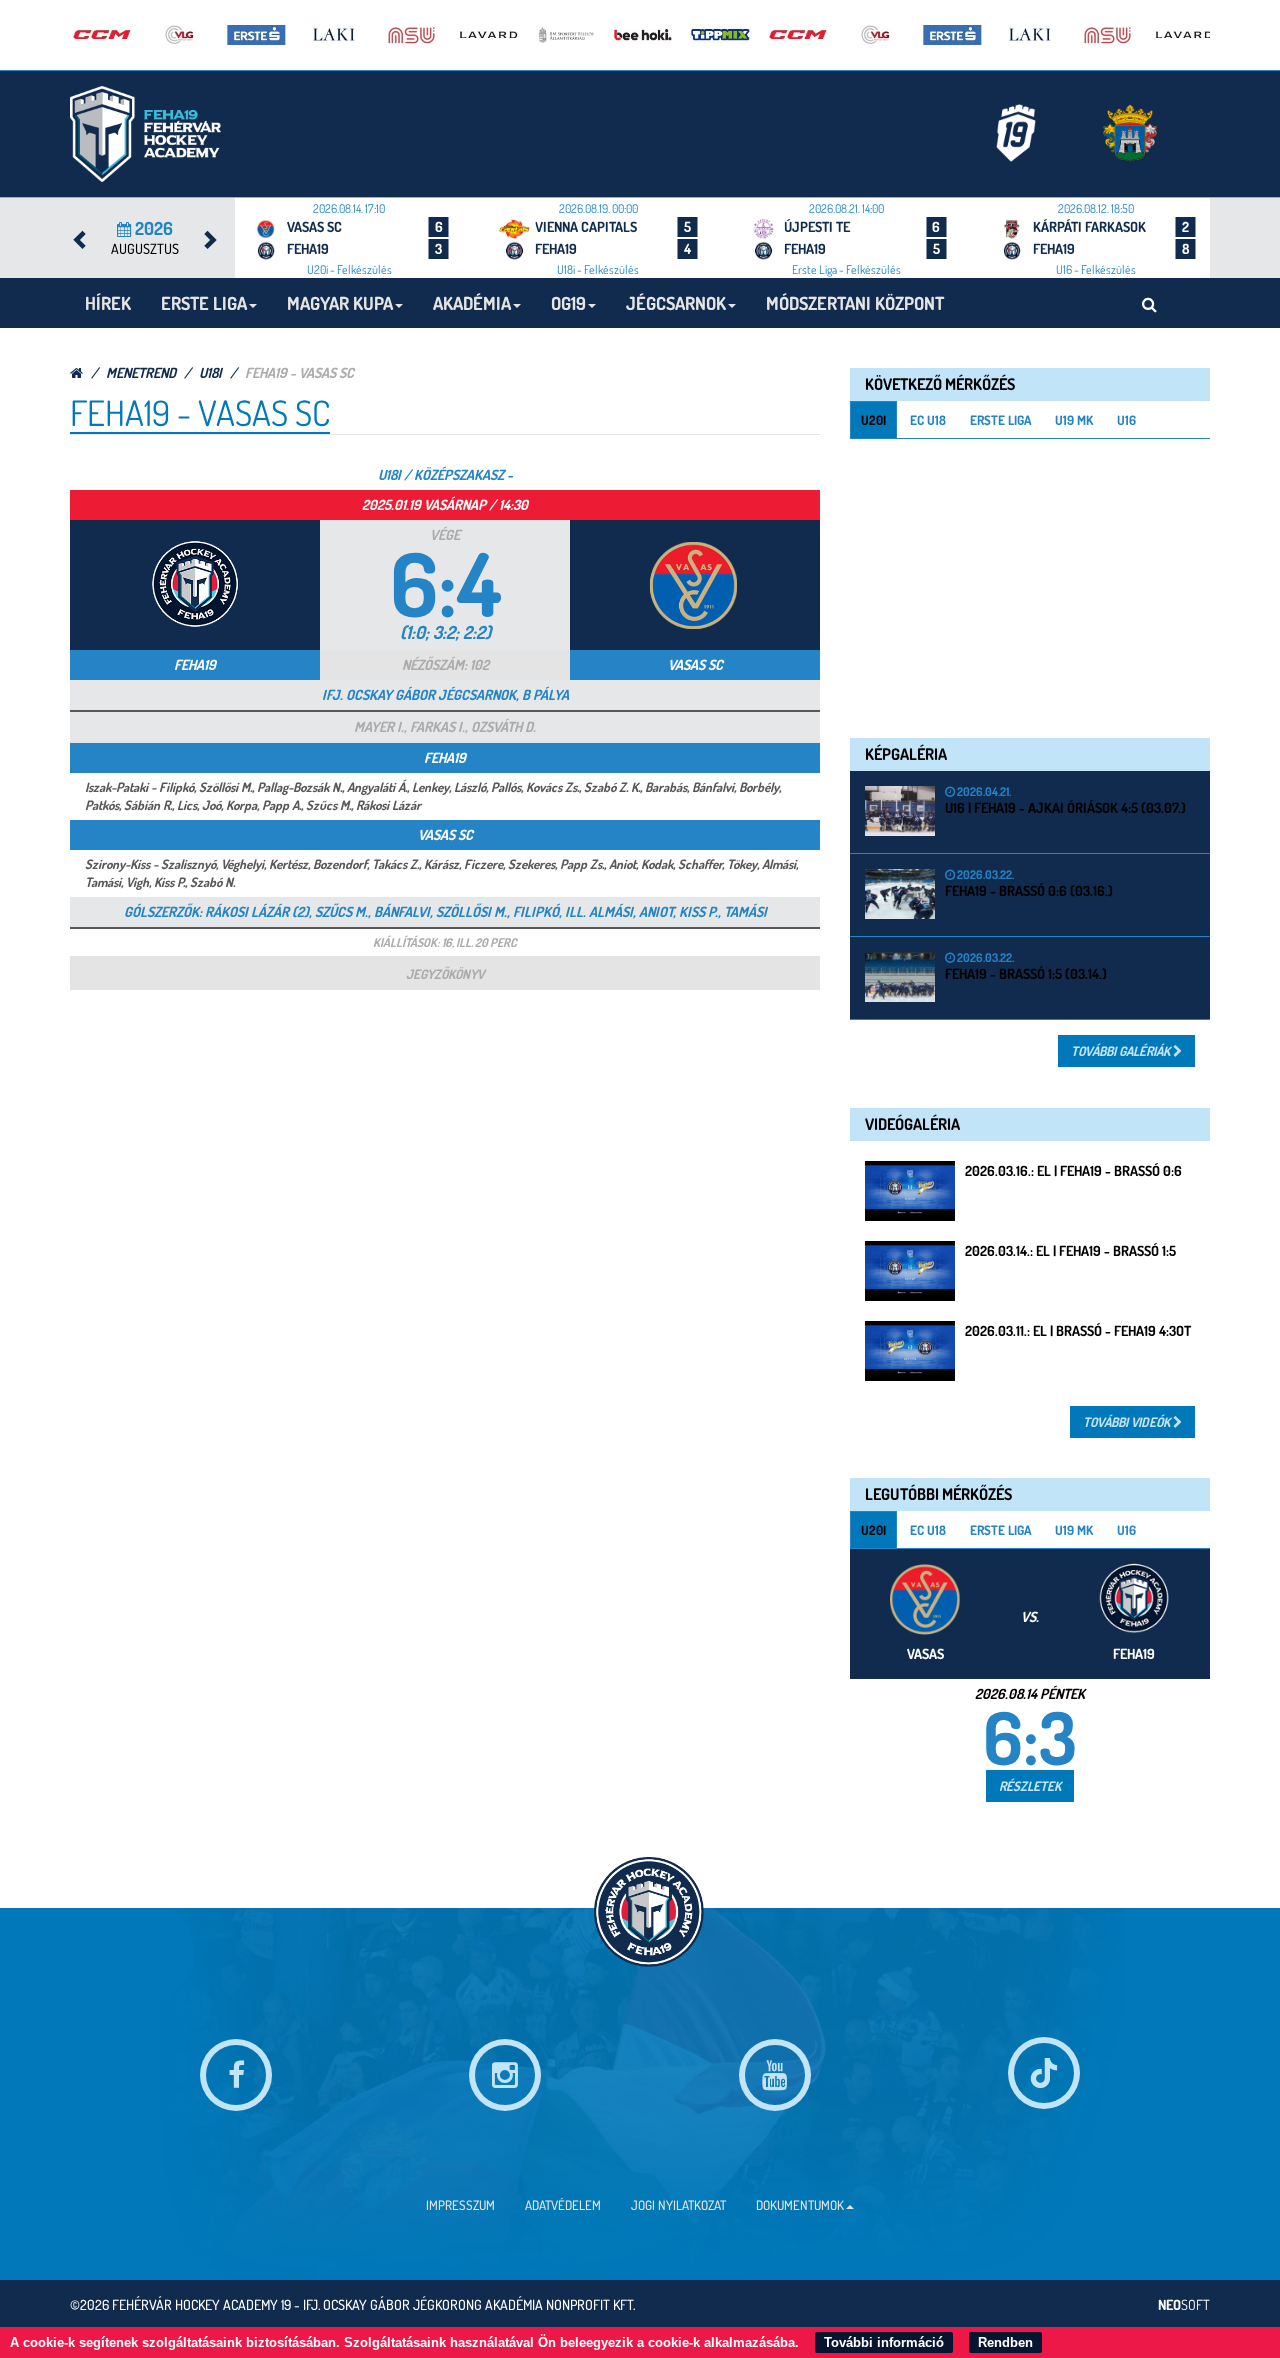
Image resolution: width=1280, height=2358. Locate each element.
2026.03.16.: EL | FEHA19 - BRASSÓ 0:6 (1073, 1170)
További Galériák (1122, 1051)
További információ (884, 2342)
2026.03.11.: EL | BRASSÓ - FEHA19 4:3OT (1078, 1330)
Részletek (1030, 1786)
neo (1184, 2304)
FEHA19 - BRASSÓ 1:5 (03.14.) (1026, 973)
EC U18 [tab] (928, 420)
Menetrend (141, 372)
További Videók (1128, 1422)
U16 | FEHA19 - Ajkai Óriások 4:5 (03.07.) (1065, 807)
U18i (210, 372)
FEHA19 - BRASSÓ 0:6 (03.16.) (1029, 890)
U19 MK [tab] (1074, 420)
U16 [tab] (1126, 420)
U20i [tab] (873, 420)
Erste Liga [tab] (1000, 420)
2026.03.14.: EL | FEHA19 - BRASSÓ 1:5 (1070, 1250)
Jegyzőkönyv (445, 974)
